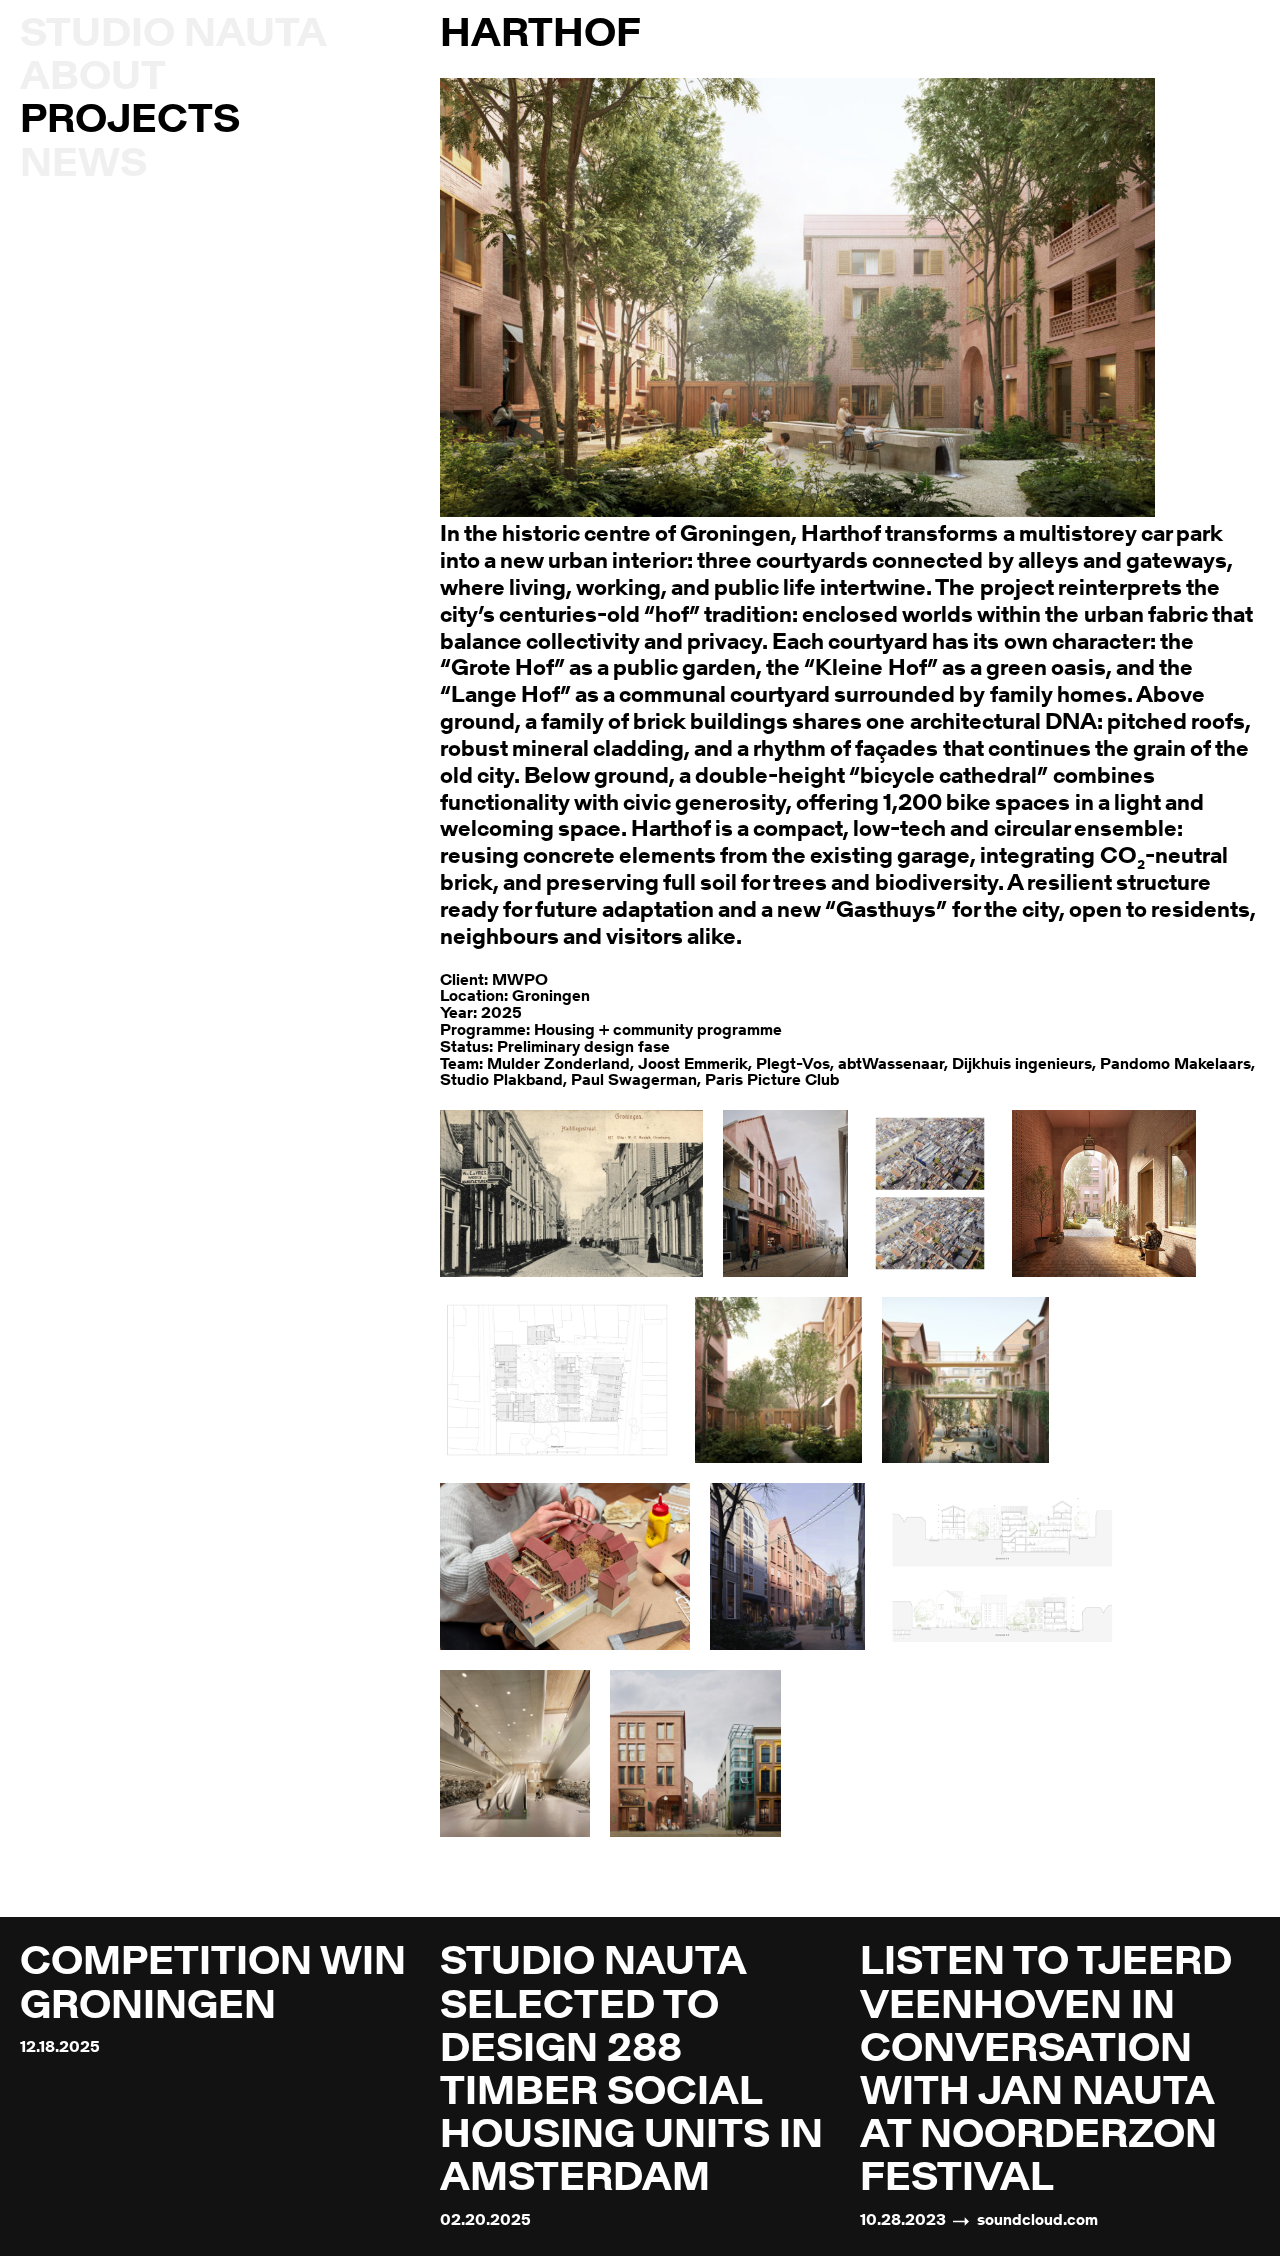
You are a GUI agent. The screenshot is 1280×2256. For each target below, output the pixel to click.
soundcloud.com (1037, 2221)
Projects (130, 122)
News (83, 166)
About (93, 79)
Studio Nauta (173, 36)
